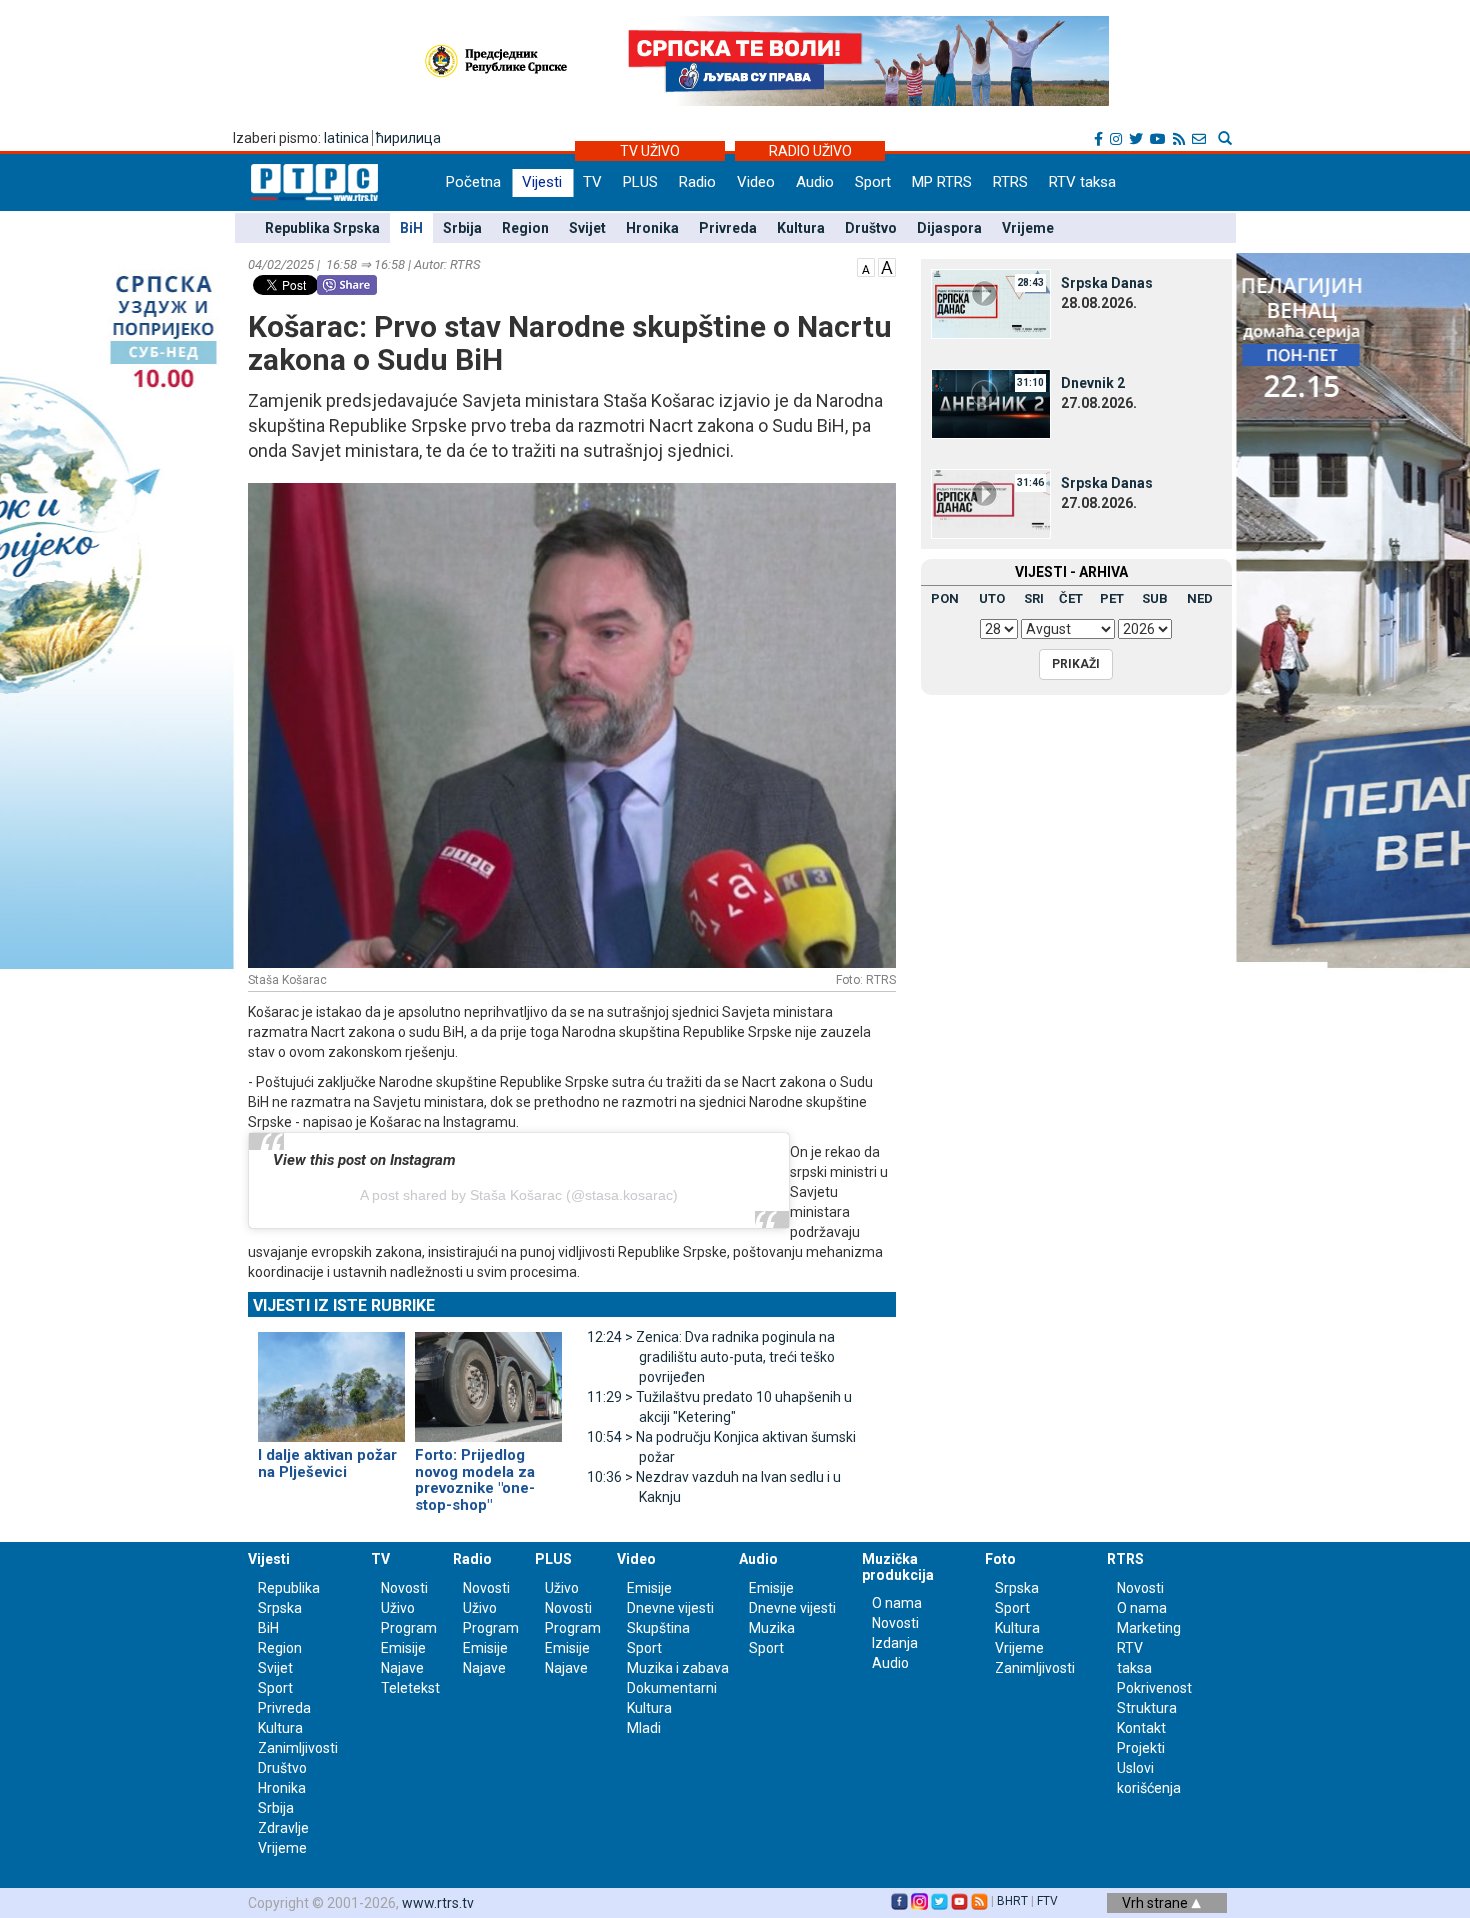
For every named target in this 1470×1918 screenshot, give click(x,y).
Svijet (587, 228)
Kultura (801, 228)
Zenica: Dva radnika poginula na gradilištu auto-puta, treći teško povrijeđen (711, 1357)
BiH (411, 228)
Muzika (772, 1628)
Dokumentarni (672, 1688)
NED (1200, 598)
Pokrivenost (1154, 1688)
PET (1112, 598)
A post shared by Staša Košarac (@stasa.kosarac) (519, 1195)
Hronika (652, 228)
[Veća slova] (887, 266)
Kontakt (1141, 1728)
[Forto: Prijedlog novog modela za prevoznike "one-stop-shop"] (488, 1379)
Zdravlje (283, 1828)
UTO (992, 598)
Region (525, 228)
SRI (1034, 598)
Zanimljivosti (298, 1748)
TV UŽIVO (650, 151)
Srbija (462, 228)
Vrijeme (1028, 228)
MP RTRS (942, 182)
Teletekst (410, 1688)
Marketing (1149, 1628)
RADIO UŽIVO (810, 151)
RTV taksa (1082, 182)
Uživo (398, 1608)
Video (756, 182)
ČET (1071, 598)
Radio (697, 182)
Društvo (871, 228)
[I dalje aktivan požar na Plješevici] (331, 1379)
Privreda (728, 228)
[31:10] (991, 403)
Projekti (1141, 1748)
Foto (1000, 1559)
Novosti (404, 1588)
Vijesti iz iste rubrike (344, 1305)
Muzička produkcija (898, 1566)
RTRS (1010, 182)
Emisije (403, 1648)
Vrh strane (1156, 1903)
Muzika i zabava (678, 1668)
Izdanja (895, 1643)
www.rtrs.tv (438, 1903)
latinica (346, 138)
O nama (897, 1603)
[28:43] (991, 303)
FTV (1047, 1901)
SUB (1155, 598)
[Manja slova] (866, 266)
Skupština (658, 1628)
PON (945, 598)
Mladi (644, 1728)
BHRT (1012, 1901)
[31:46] (991, 503)
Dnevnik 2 (1093, 383)
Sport (873, 182)
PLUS (640, 182)
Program (409, 1628)
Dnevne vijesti (670, 1608)
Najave (402, 1668)
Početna (473, 182)
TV (592, 182)
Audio (815, 182)
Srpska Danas (1107, 283)
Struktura (1147, 1708)
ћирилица (408, 138)
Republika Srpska (322, 228)
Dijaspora (949, 228)
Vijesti (542, 182)
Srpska (1017, 1588)
